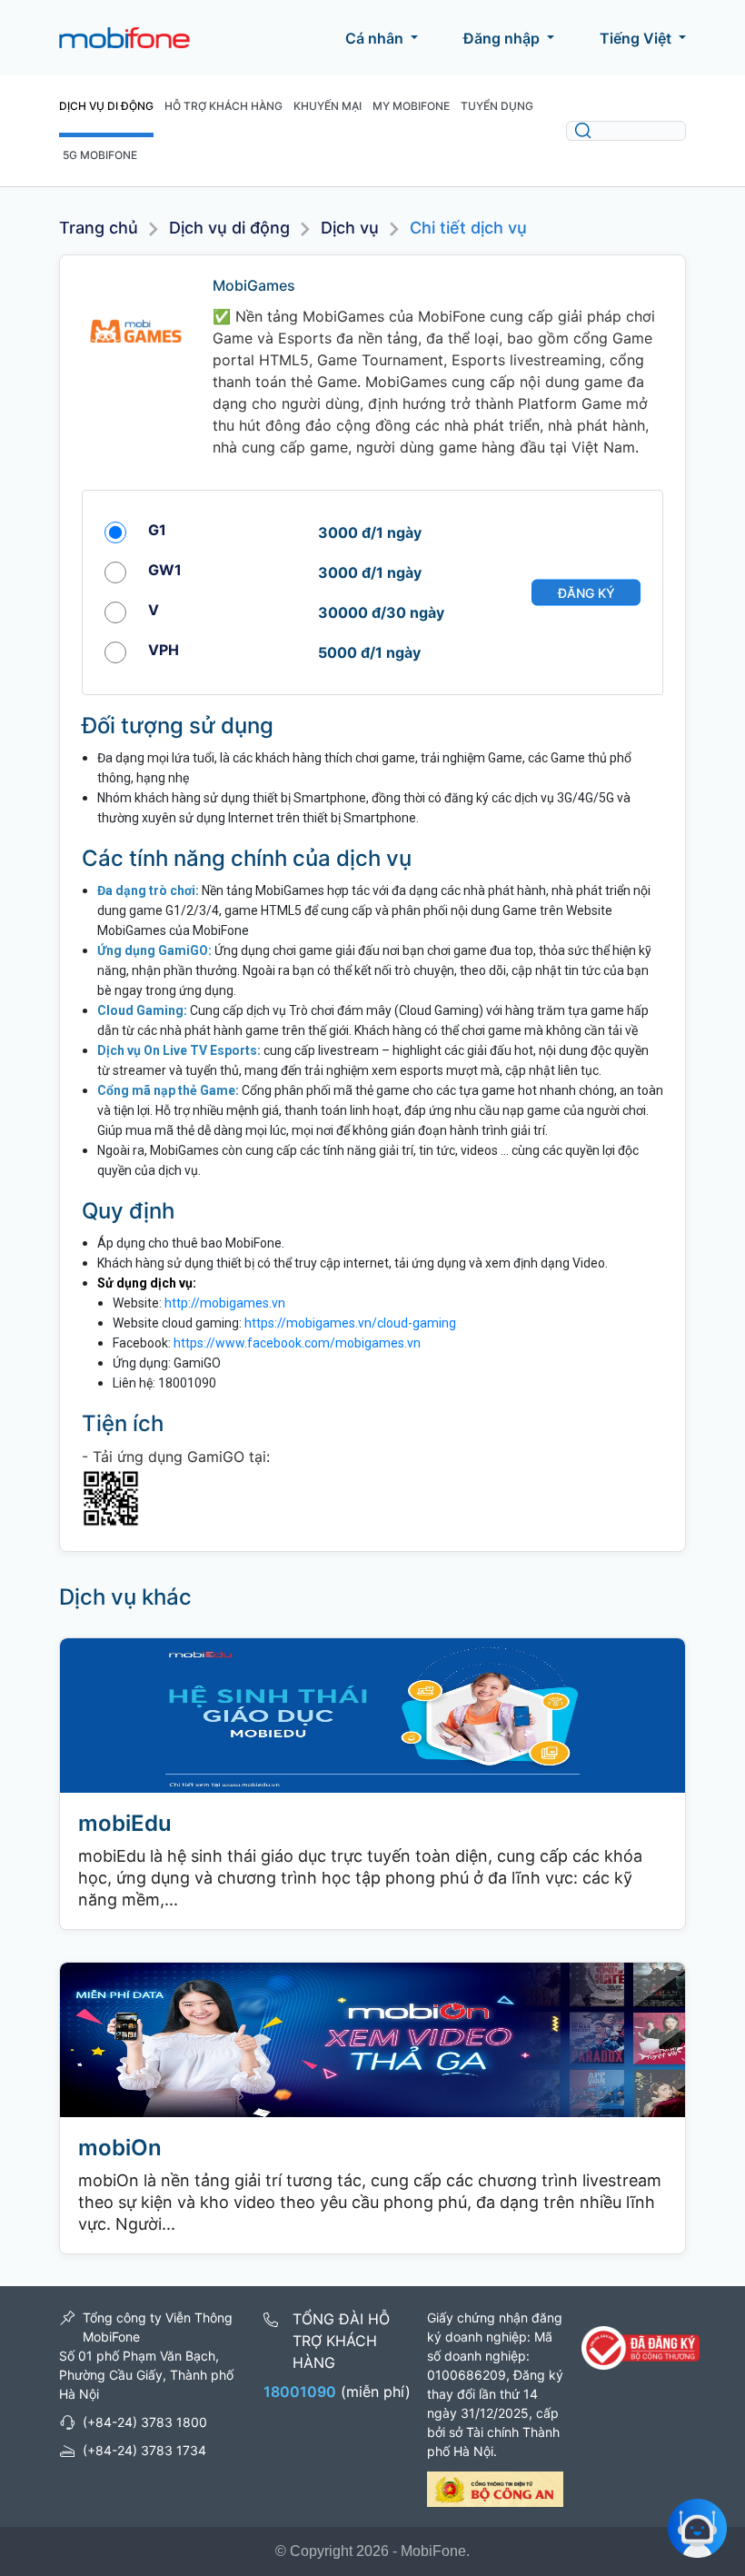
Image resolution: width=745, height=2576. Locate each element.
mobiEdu (125, 1823)
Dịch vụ (350, 228)
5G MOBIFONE (100, 155)
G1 (157, 530)
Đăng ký (586, 592)
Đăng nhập (502, 38)
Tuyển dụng (497, 106)
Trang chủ (99, 228)
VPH (164, 650)
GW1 (165, 570)
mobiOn (120, 2148)
